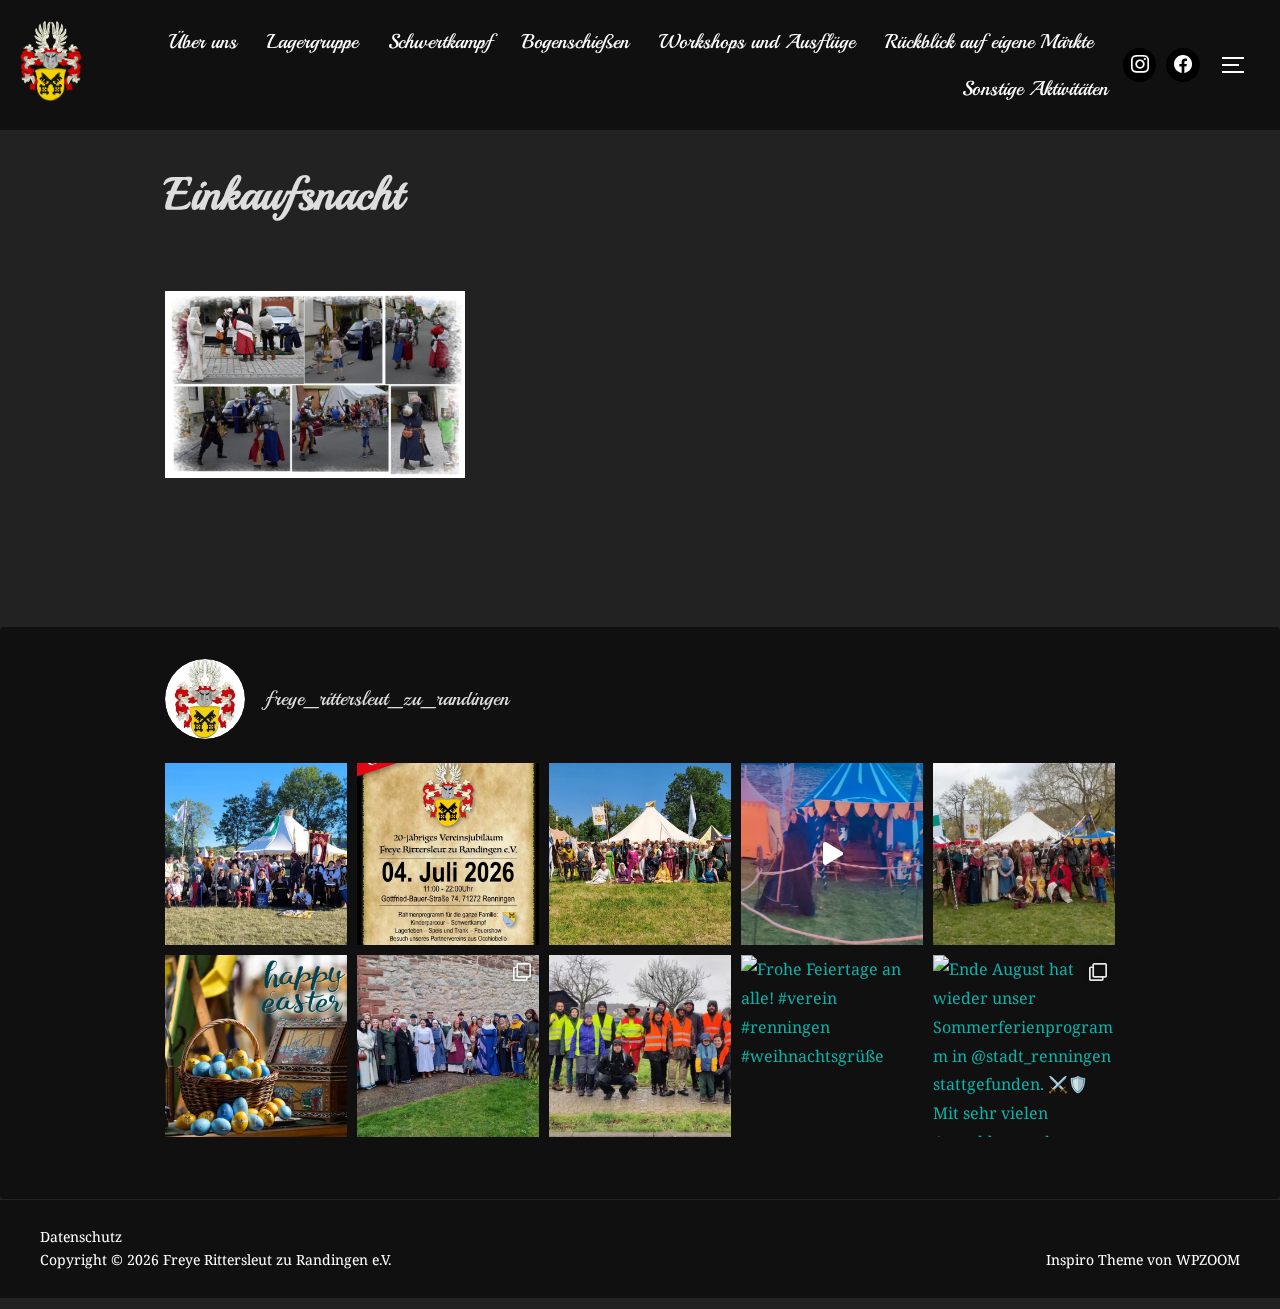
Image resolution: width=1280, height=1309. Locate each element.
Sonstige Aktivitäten (1035, 88)
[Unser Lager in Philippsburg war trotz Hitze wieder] (640, 854)
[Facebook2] (1183, 65)
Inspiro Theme (1094, 1259)
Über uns (202, 41)
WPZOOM (1208, 1259)
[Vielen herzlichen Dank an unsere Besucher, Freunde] (256, 854)
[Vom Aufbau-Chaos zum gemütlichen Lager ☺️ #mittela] (832, 854)
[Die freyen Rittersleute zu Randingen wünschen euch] (256, 1046)
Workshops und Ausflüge (757, 41)
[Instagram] (1140, 65)
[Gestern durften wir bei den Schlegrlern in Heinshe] (448, 1046)
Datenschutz (81, 1236)
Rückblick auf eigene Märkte (989, 41)
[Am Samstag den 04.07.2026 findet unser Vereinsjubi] (448, 854)
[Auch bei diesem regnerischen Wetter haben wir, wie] (640, 1046)
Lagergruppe (312, 41)
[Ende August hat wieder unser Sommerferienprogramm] (1024, 1046)
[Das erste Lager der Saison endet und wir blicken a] (1024, 854)
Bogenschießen (575, 41)
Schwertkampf (440, 41)
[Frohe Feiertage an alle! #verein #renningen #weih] (832, 1046)
